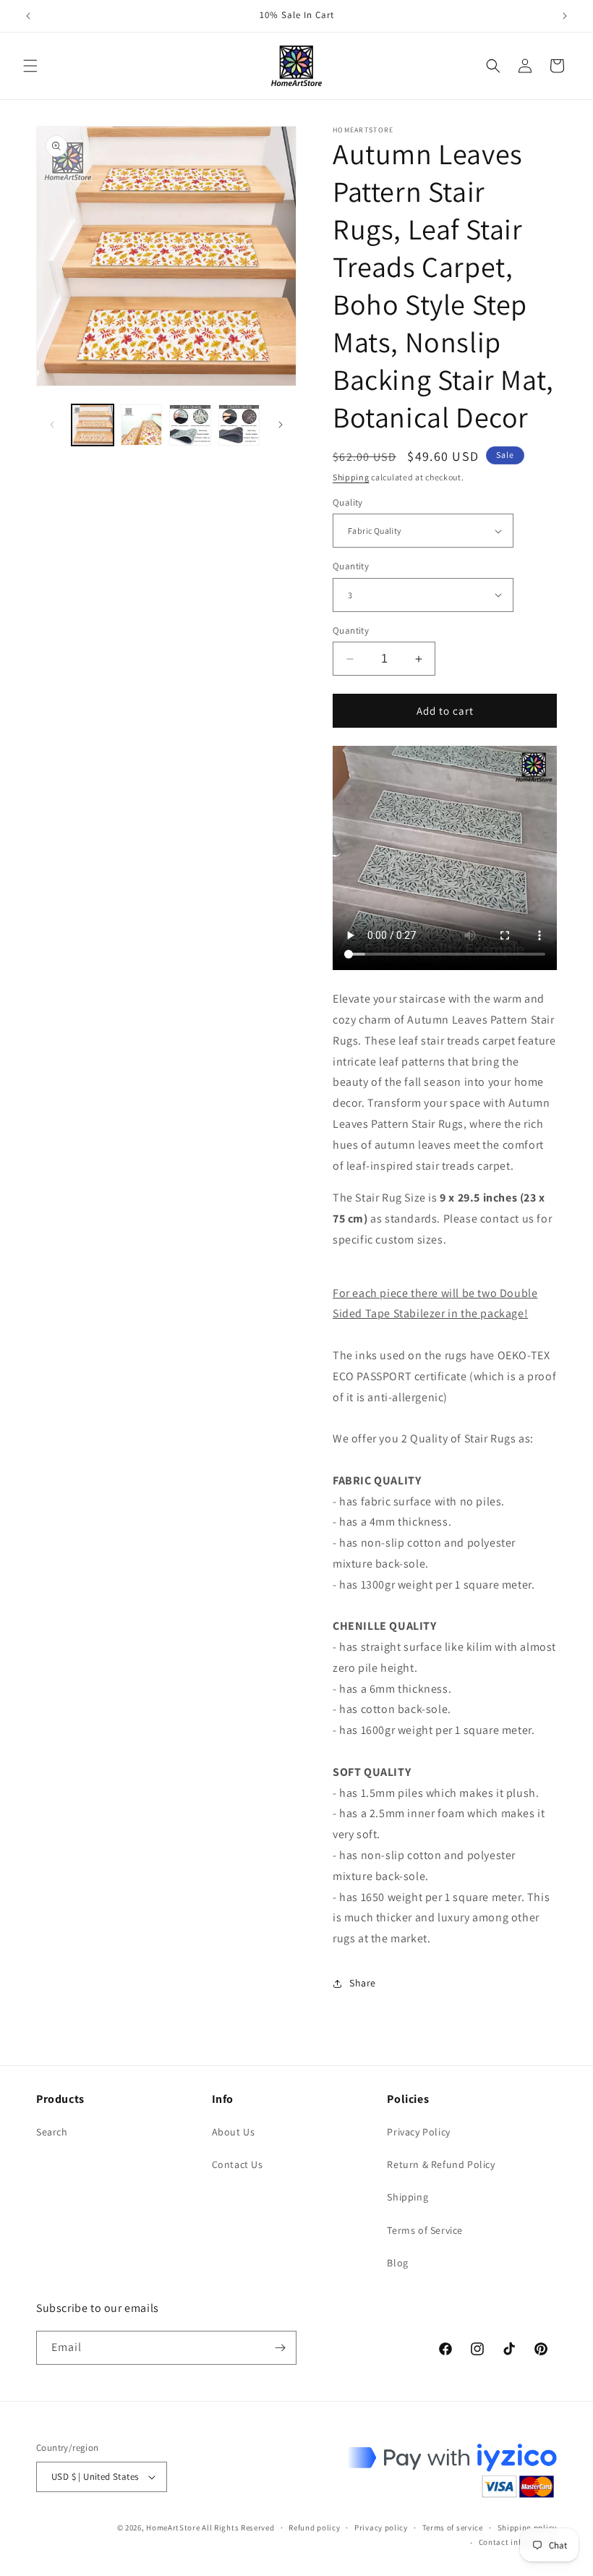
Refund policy (314, 2528)
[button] (30, 66)
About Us (234, 2132)
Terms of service (453, 2528)
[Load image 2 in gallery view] (142, 425)
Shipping (351, 477)
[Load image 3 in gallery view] (190, 425)
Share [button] (363, 1983)
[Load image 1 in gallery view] (93, 425)
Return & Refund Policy (441, 2164)
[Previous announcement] (28, 16)
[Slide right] (281, 425)
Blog (397, 2263)
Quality (348, 502)
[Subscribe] (280, 2348)
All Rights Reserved (238, 2528)
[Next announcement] (565, 16)
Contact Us (238, 2164)
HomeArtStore (173, 2528)
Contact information (518, 2542)
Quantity (351, 566)
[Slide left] (52, 425)
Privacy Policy (418, 2132)
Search (52, 2132)
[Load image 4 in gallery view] (239, 425)
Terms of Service (425, 2230)
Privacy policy (381, 2528)
